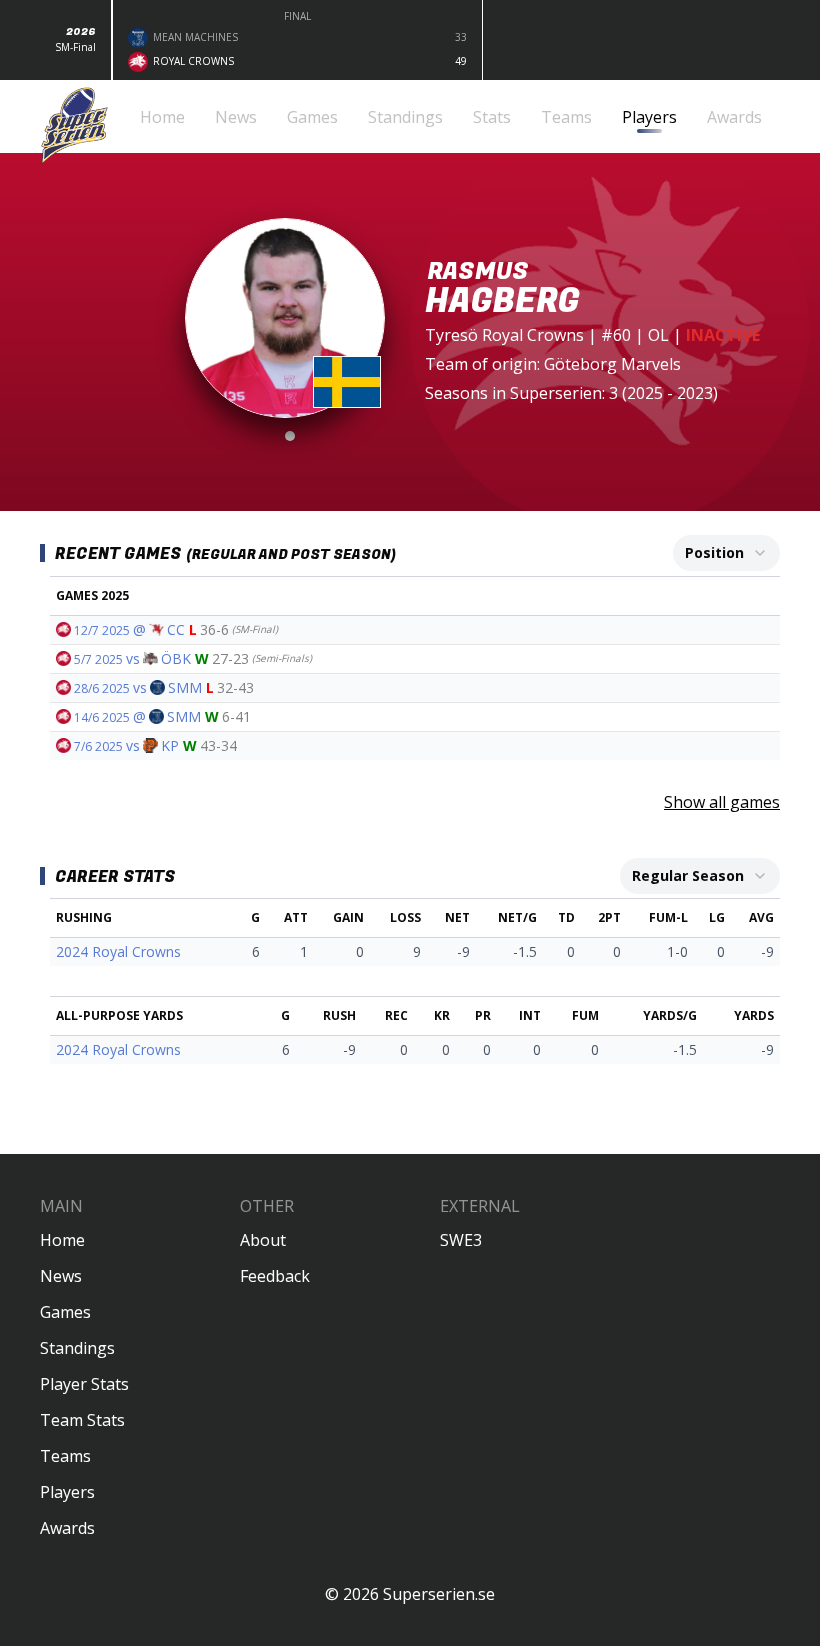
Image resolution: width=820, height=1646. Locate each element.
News (61, 1276)
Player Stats (84, 1384)
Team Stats (82, 1420)
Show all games (722, 802)
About (263, 1240)
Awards (67, 1528)
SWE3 (461, 1240)
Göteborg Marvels (612, 364)
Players (67, 1492)
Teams (65, 1456)
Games (65, 1312)
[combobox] (726, 553)
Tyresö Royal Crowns (504, 335)
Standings (77, 1348)
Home (62, 1240)
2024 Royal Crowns (118, 951)
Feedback (275, 1276)
